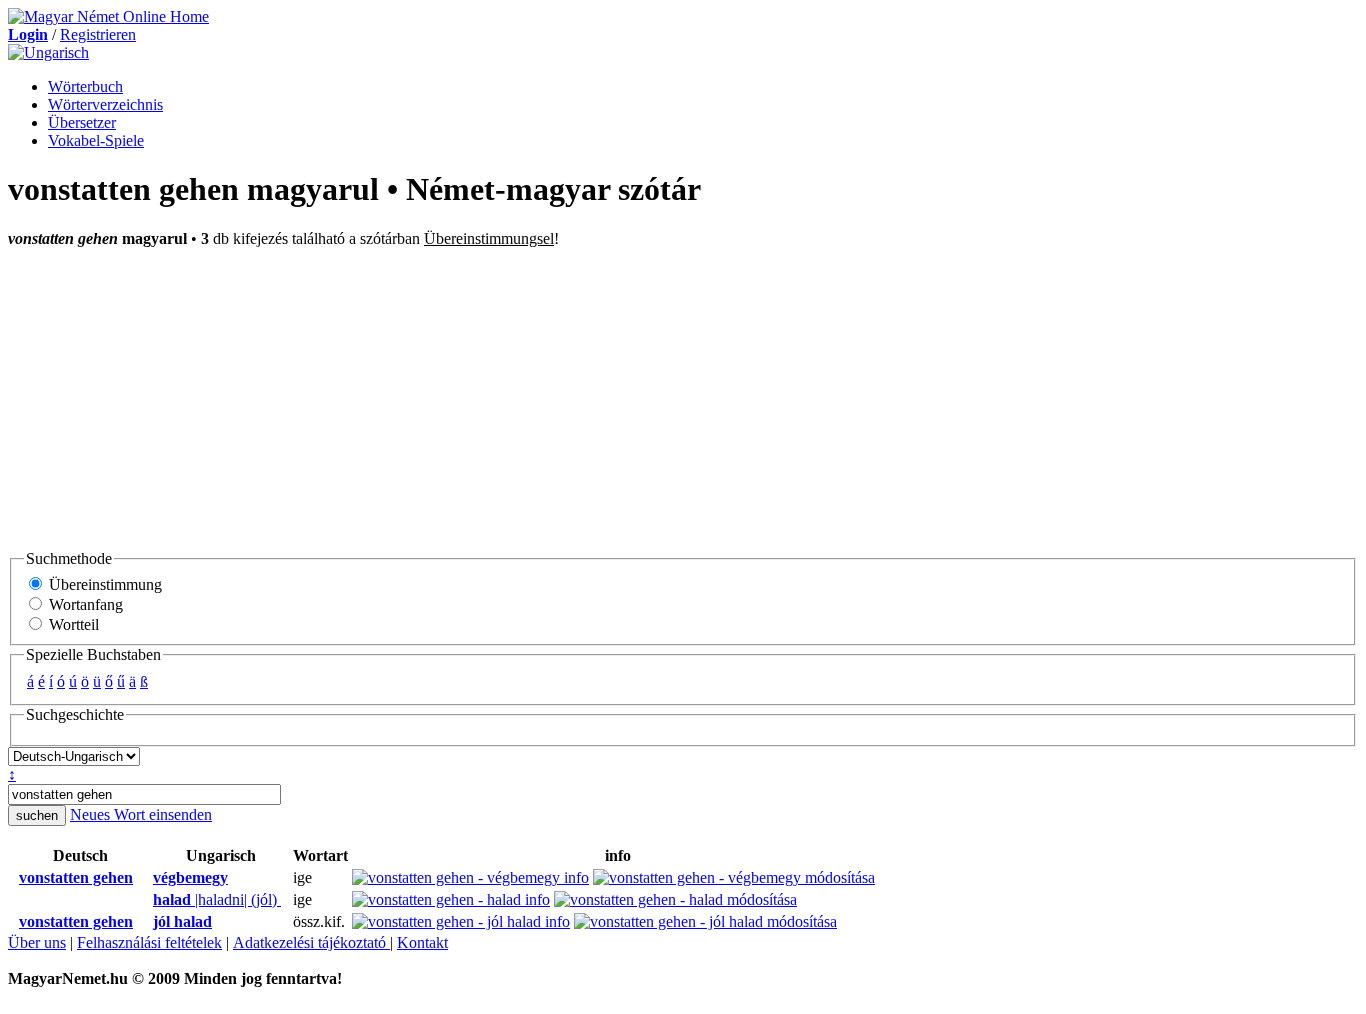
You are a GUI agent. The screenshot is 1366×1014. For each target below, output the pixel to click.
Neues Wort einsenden (141, 814)
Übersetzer (82, 122)
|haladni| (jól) (217, 899)
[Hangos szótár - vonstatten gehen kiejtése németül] (13, 878)
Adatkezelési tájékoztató (311, 942)
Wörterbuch (85, 86)
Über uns (37, 942)
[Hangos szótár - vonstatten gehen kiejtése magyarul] (147, 878)
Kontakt (422, 942)
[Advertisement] (683, 398)
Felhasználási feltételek (149, 942)
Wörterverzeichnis (105, 104)
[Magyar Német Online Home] (108, 16)
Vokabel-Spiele (96, 140)
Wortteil (72, 624)
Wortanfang (84, 604)
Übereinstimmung (103, 584)
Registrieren (98, 34)
